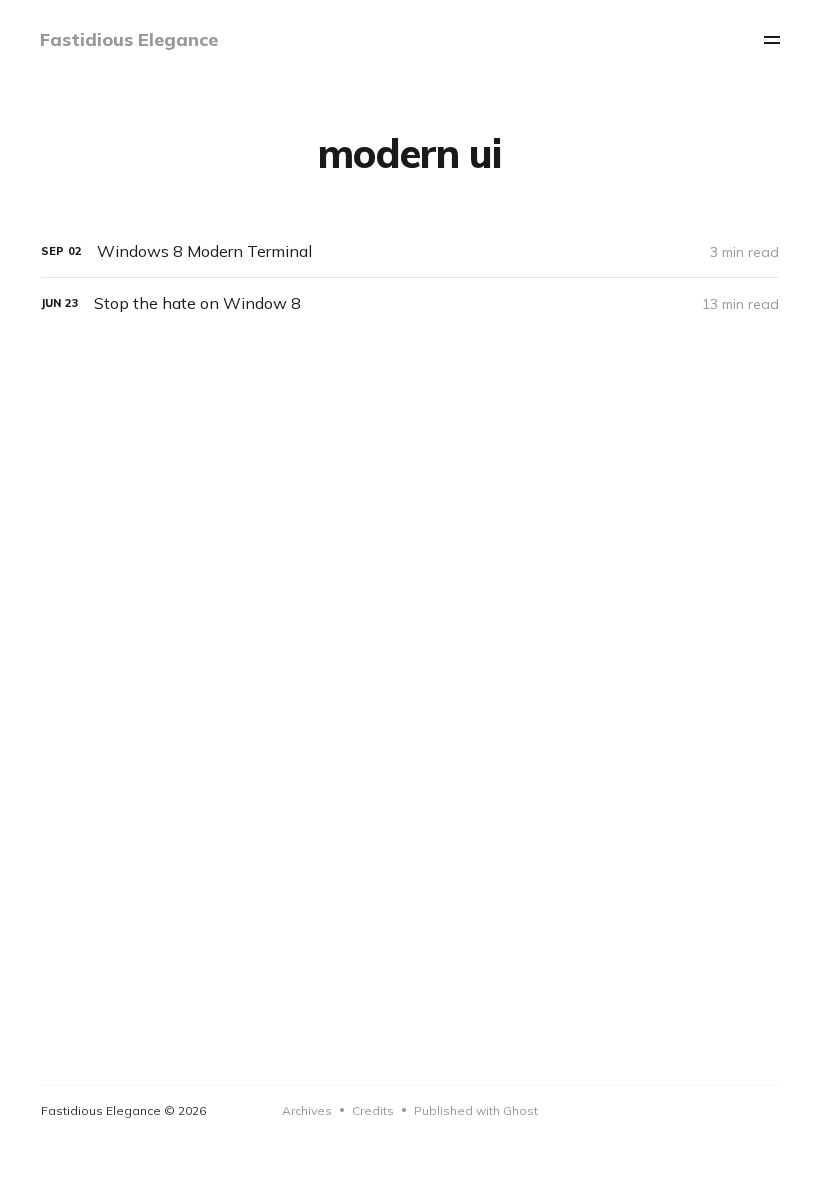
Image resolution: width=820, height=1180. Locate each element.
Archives (307, 1110)
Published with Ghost (476, 1110)
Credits (373, 1110)
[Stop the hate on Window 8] (410, 303)
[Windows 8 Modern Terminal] (410, 251)
